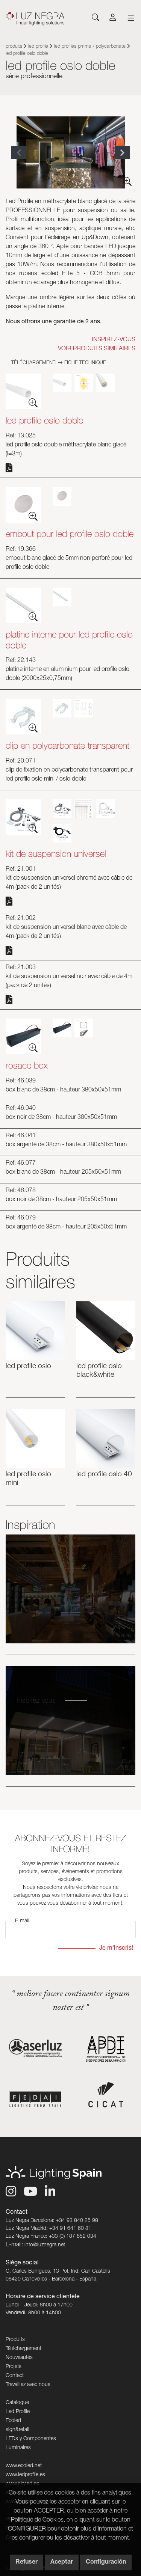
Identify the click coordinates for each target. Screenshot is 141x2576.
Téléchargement (23, 2349)
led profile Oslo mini (28, 1479)
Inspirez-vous (36, 1569)
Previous (19, 153)
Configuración (106, 2562)
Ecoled (13, 2421)
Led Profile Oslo (28, 1366)
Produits (14, 47)
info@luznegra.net (45, 2245)
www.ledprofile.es (25, 2475)
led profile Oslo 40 (104, 1475)
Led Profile (38, 47)
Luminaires (18, 2448)
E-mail (22, 1921)
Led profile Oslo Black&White (99, 1371)
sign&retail (17, 2430)
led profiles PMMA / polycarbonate (91, 47)
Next (122, 153)
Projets (14, 2367)
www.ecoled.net (24, 2466)
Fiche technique (84, 363)
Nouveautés (19, 2358)
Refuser (27, 2562)
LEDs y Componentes (31, 2439)
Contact (15, 2376)
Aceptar (62, 2562)
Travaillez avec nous (28, 2385)
